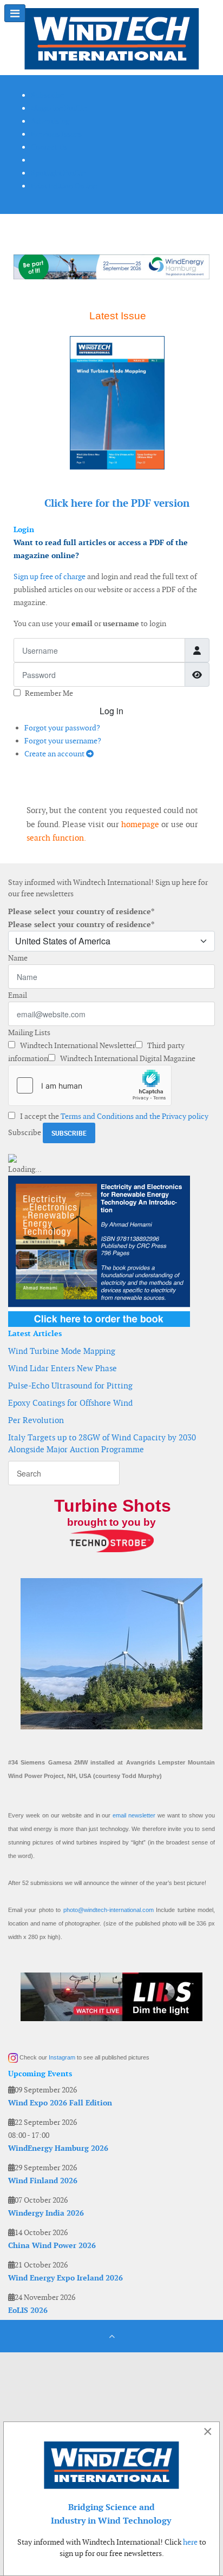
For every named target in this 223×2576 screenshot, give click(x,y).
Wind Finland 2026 (43, 2181)
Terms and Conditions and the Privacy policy (135, 1116)
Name (18, 958)
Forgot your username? (63, 741)
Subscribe (25, 1132)
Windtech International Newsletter (77, 1045)
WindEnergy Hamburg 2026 (58, 2148)
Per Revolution (36, 1420)
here (190, 2542)
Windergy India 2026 (46, 2213)
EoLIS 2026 (28, 2310)
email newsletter (134, 1815)
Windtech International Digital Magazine (127, 1058)
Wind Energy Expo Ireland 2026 (65, 2278)
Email (18, 995)
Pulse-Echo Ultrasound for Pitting (70, 1386)
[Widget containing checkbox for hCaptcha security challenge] (90, 1085)
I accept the (113, 1116)
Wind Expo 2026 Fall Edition (60, 2103)
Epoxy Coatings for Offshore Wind (70, 1403)
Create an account (55, 754)
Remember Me (49, 693)
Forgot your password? (62, 728)
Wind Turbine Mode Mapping (62, 1351)
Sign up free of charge (50, 576)
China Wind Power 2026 (52, 2245)
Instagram (62, 2057)
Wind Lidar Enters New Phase (63, 1368)
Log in (111, 711)
